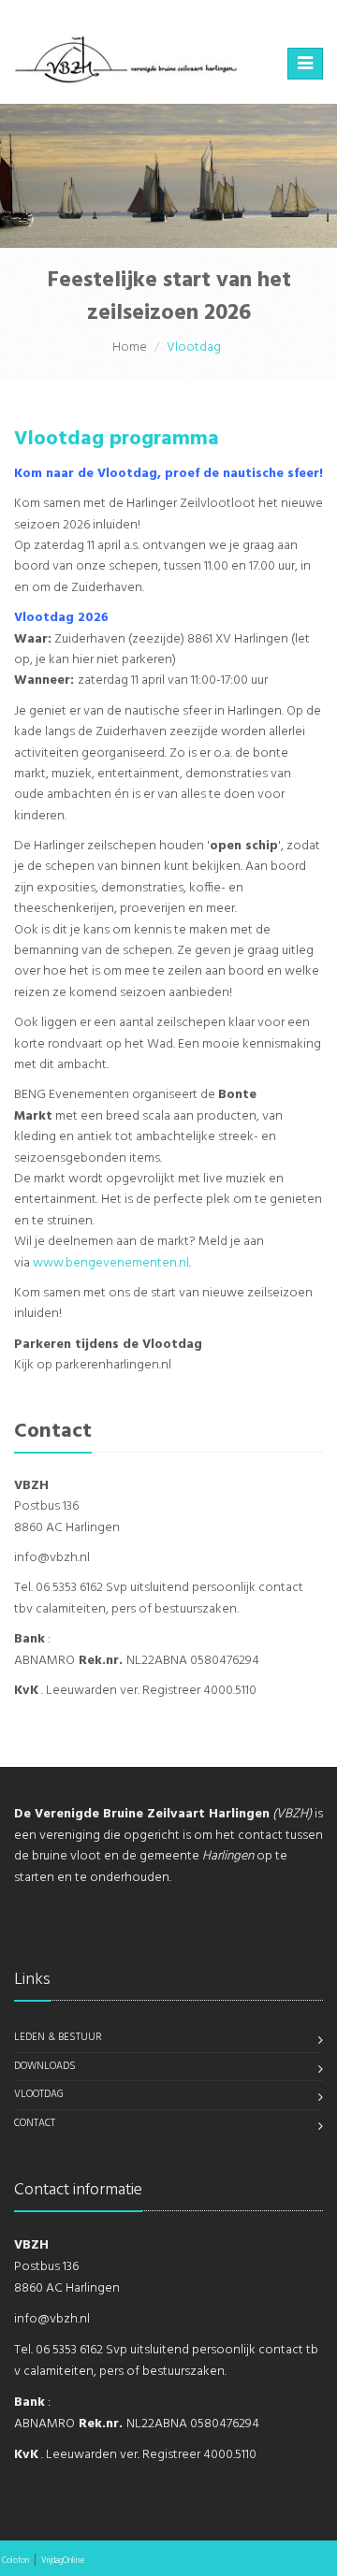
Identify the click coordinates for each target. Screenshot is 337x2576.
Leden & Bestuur (58, 2037)
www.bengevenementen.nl (110, 1263)
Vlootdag (39, 2094)
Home (130, 347)
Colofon (15, 2561)
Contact (35, 2123)
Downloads (45, 2066)
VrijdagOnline (63, 2561)
